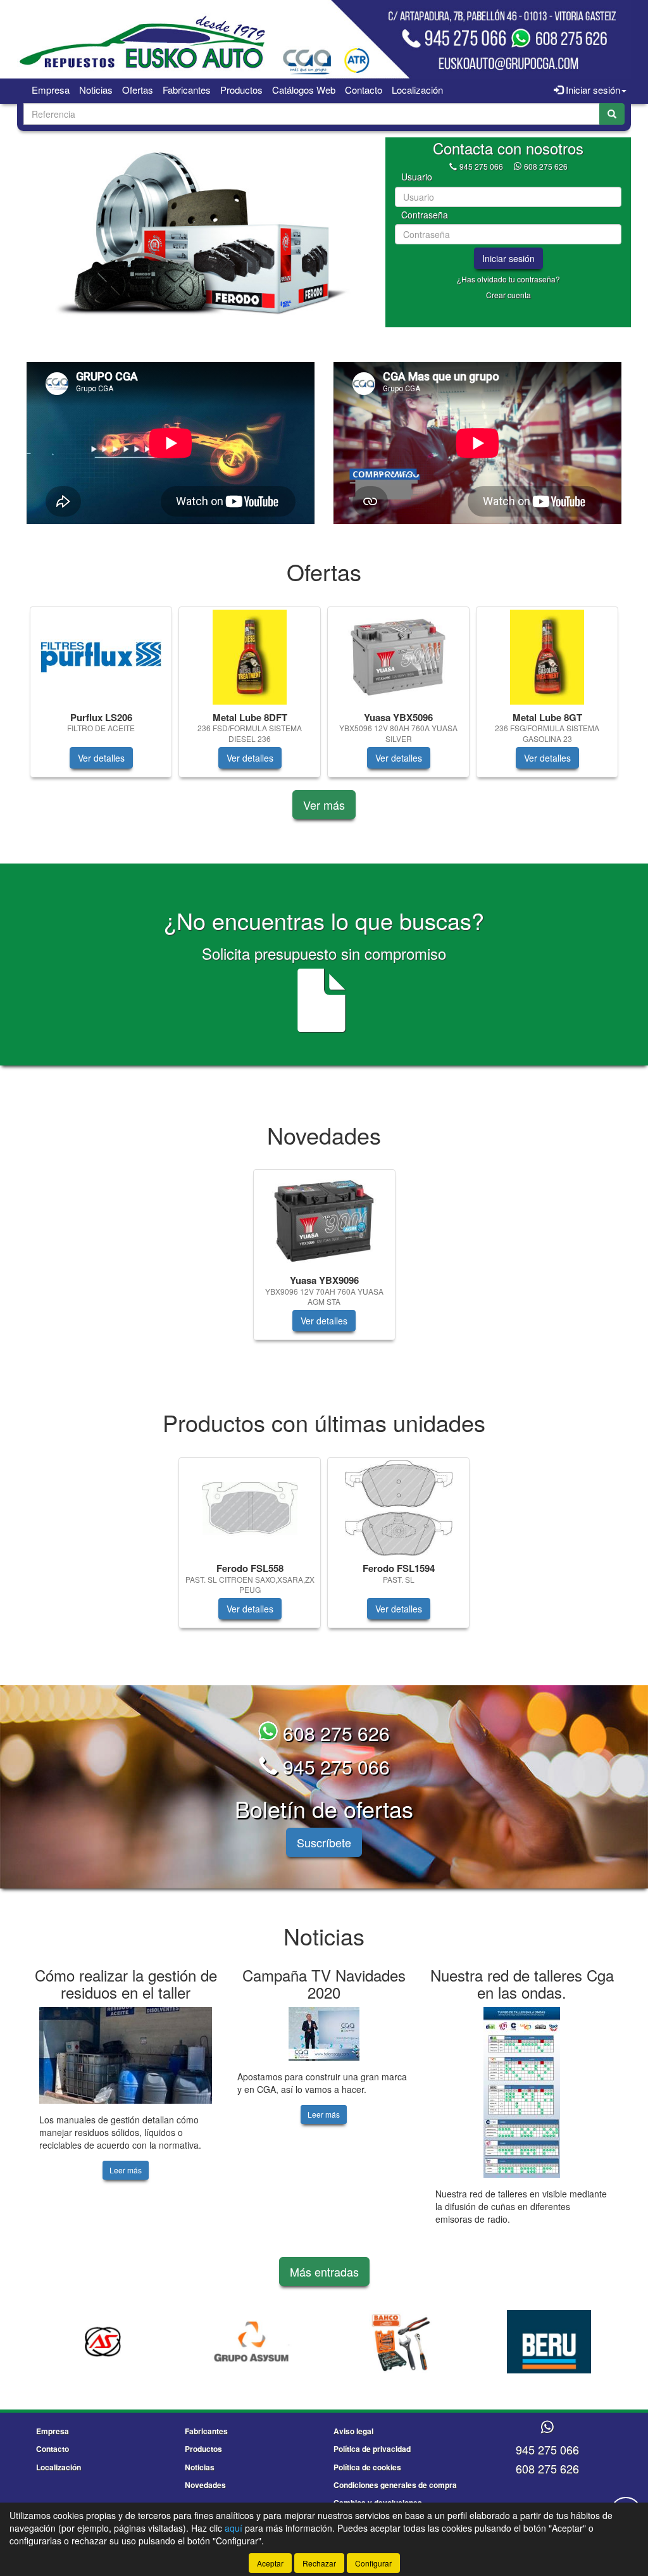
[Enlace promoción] (200, 232)
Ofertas (138, 90)
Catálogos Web (304, 90)
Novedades (205, 2485)
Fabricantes (187, 90)
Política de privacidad (372, 2449)
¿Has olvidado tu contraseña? (508, 279)
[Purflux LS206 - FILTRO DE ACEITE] (101, 657)
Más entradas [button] (324, 2271)
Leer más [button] (126, 2170)
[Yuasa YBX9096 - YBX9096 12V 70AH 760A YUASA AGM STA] (324, 1220)
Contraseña (425, 215)
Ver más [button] (324, 805)
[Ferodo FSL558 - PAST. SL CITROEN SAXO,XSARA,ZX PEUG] (250, 1508)
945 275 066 (481, 166)
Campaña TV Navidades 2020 (324, 1983)
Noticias (96, 90)
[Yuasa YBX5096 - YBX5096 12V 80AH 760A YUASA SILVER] (398, 657)
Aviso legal (353, 2431)
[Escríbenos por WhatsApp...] (547, 2428)
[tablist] (200, 232)
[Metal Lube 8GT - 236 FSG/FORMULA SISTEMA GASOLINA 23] (547, 657)
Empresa (51, 90)
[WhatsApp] (519, 166)
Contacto (364, 90)
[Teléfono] (453, 166)
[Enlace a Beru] (400, 2342)
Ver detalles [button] (101, 758)
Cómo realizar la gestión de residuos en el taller (126, 1983)
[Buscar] (612, 114)
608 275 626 (546, 166)
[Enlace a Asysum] (103, 2342)
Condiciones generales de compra (395, 2485)
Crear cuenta (508, 295)
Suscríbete (324, 1842)
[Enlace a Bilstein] (549, 2342)
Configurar (373, 2563)
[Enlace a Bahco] (252, 2342)
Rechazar (319, 2563)
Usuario (417, 177)
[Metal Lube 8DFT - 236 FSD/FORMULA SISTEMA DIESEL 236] (250, 657)
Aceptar (270, 2563)
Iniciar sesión (508, 258)
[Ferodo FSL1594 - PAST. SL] (398, 1508)
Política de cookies (367, 2467)
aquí (234, 2528)
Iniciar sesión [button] (592, 90)
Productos (241, 90)
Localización (417, 90)
